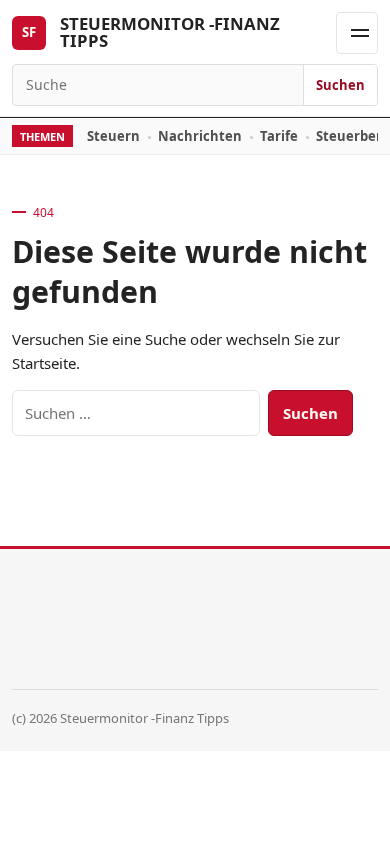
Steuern (113, 136)
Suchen (340, 85)
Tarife (279, 136)
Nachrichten (200, 136)
